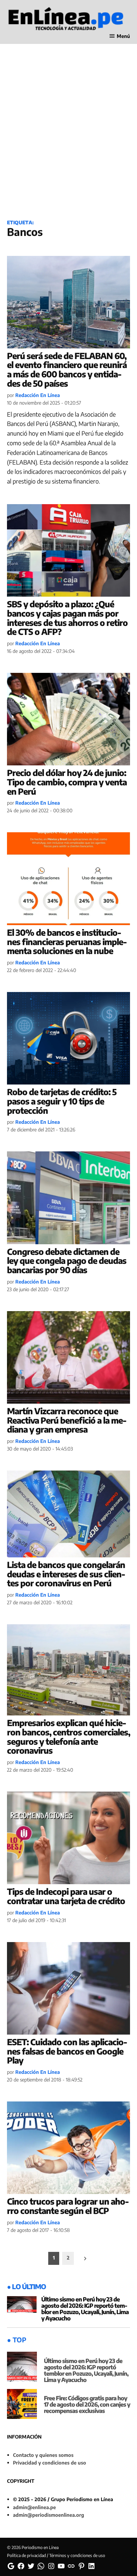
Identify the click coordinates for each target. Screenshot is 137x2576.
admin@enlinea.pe (34, 2507)
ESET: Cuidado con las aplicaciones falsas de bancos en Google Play (67, 2051)
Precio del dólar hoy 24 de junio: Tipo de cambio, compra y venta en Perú (67, 782)
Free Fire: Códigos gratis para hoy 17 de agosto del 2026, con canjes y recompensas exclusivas (87, 2404)
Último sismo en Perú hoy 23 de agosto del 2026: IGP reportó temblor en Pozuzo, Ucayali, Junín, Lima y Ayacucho (85, 2309)
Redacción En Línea (38, 395)
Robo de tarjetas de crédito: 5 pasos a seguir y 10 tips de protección (62, 1101)
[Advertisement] (68, 139)
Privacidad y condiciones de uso (50, 2463)
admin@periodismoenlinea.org (49, 2515)
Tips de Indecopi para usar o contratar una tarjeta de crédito (66, 1896)
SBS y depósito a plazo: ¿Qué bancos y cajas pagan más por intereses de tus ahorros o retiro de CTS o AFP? (67, 618)
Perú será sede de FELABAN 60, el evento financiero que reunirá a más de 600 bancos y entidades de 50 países (67, 370)
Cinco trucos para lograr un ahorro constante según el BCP (68, 2206)
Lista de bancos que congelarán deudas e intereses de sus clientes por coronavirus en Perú (66, 1574)
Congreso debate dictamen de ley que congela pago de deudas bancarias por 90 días (67, 1261)
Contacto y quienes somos (43, 2455)
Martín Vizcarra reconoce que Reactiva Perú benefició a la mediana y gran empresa (67, 1420)
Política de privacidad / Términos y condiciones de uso (56, 2555)
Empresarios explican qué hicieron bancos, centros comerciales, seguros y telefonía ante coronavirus (68, 1737)
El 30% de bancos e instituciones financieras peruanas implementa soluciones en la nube (67, 942)
